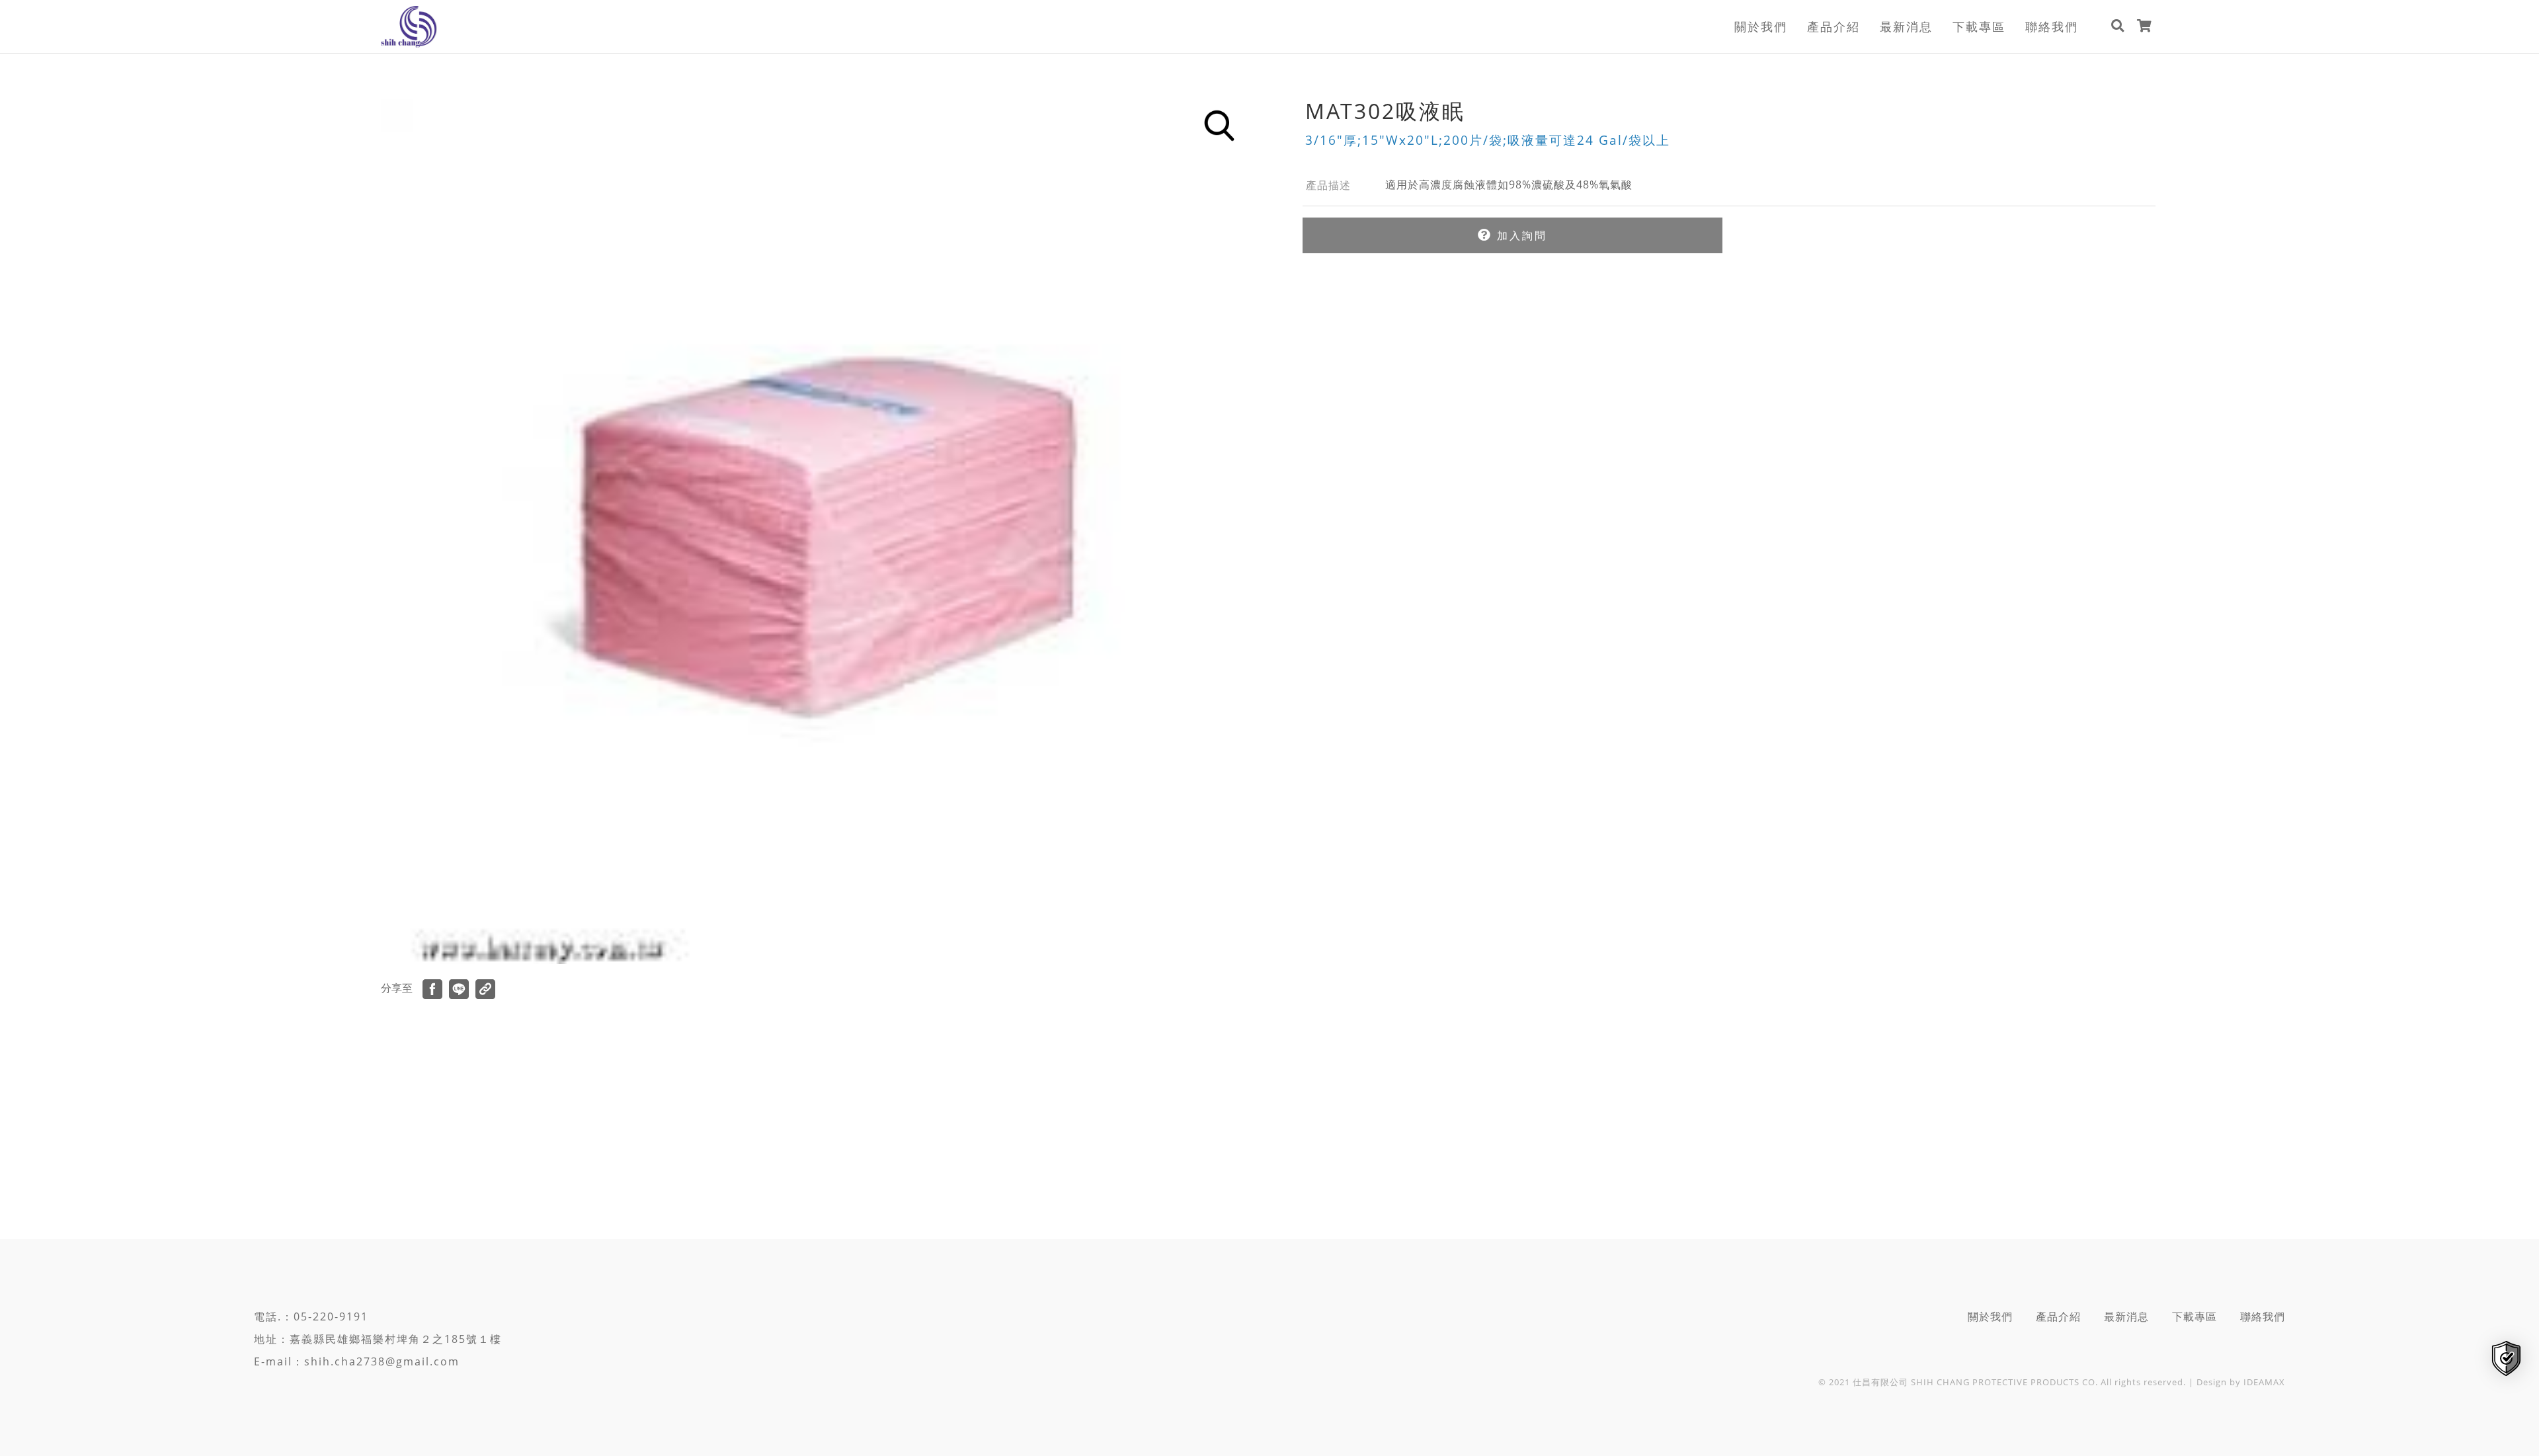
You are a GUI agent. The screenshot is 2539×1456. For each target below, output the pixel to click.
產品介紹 (1834, 26)
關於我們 (1761, 26)
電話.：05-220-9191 (311, 1316)
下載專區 (1979, 26)
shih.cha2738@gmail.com (382, 1361)
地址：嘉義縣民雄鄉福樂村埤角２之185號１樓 (378, 1339)
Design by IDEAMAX (2241, 1382)
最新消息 (1906, 26)
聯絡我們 (2052, 26)
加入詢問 (1520, 235)
